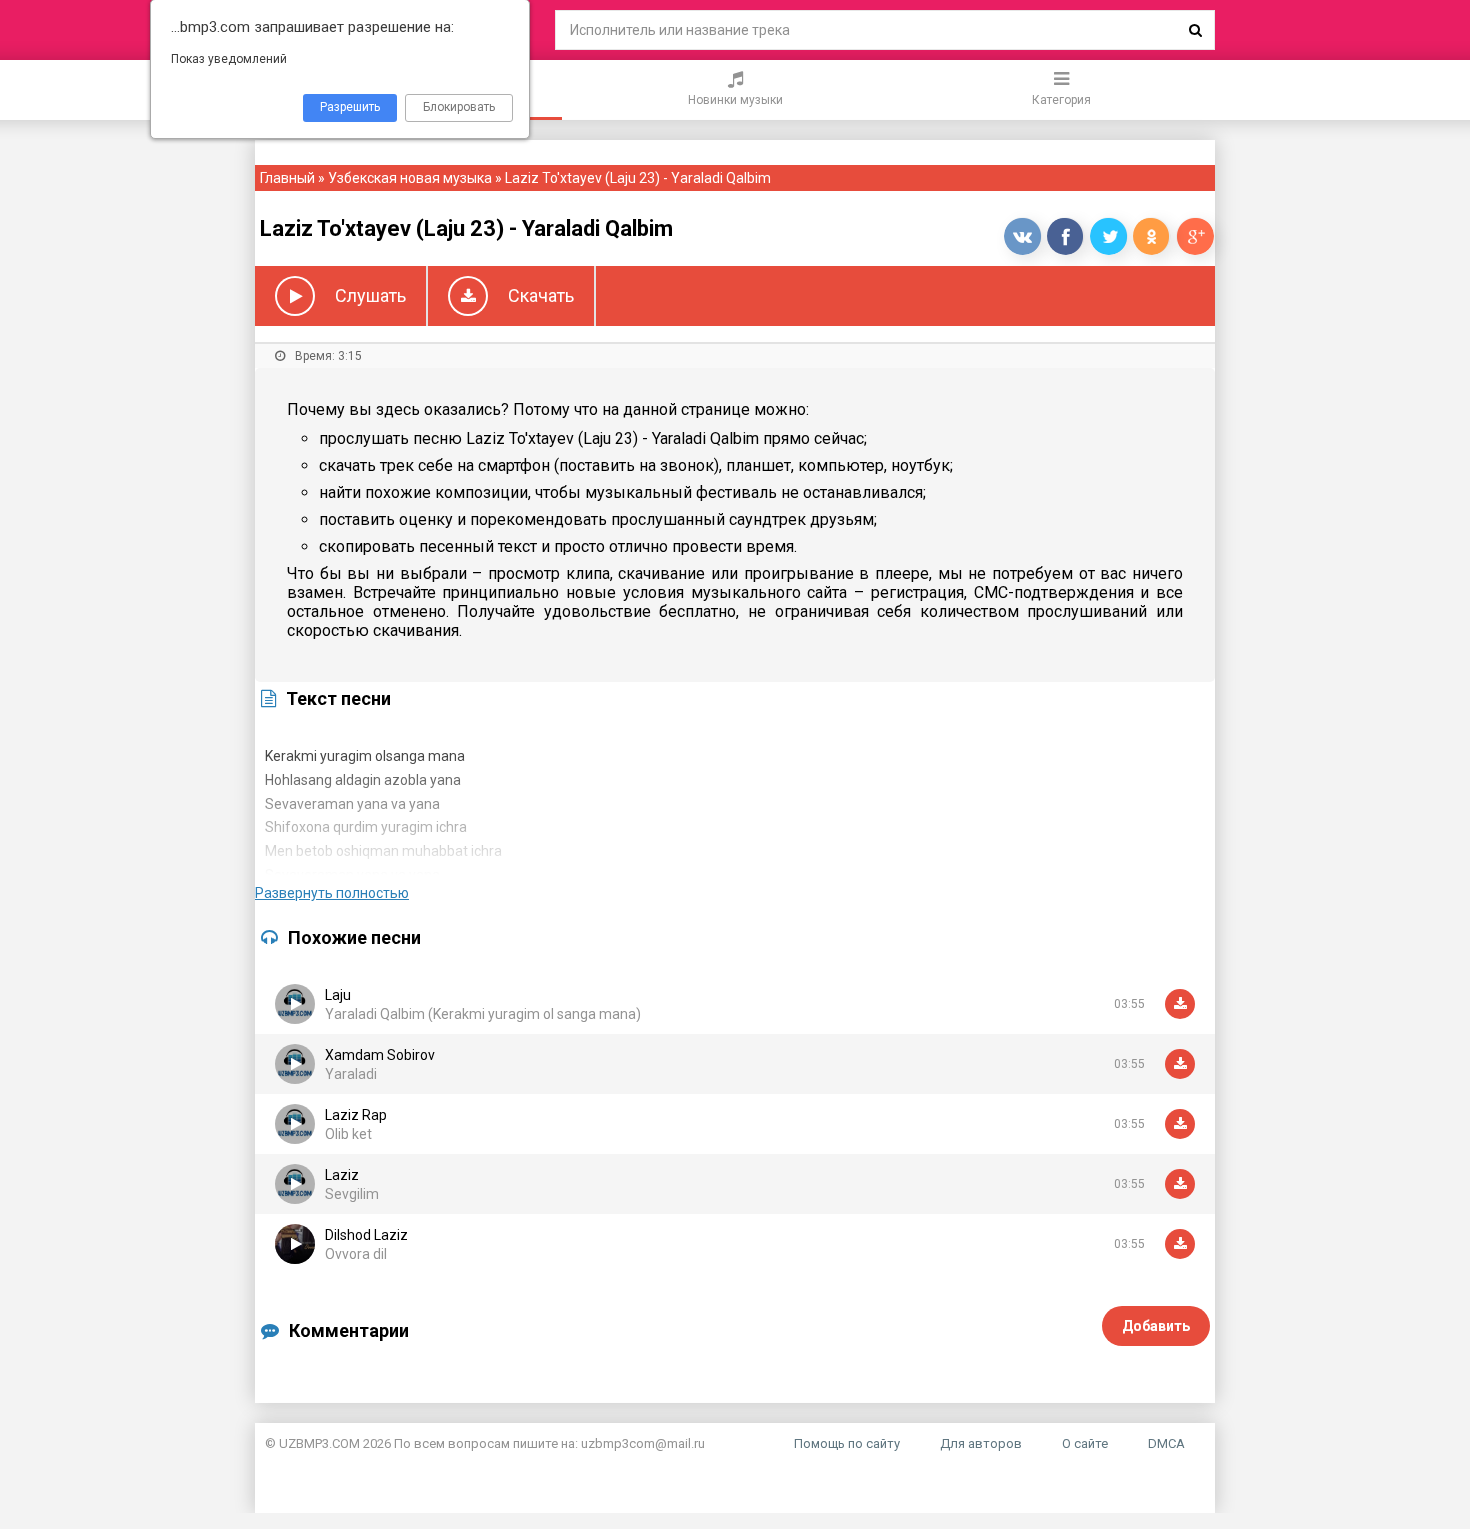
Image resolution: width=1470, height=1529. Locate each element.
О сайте (1085, 1443)
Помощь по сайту (847, 1443)
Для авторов (981, 1443)
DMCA (1166, 1443)
